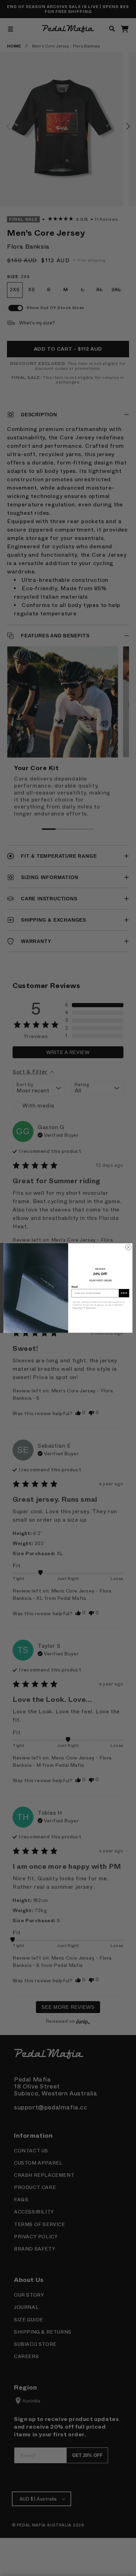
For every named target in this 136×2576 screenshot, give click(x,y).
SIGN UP (124, 1293)
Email (75, 1287)
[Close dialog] (129, 1247)
